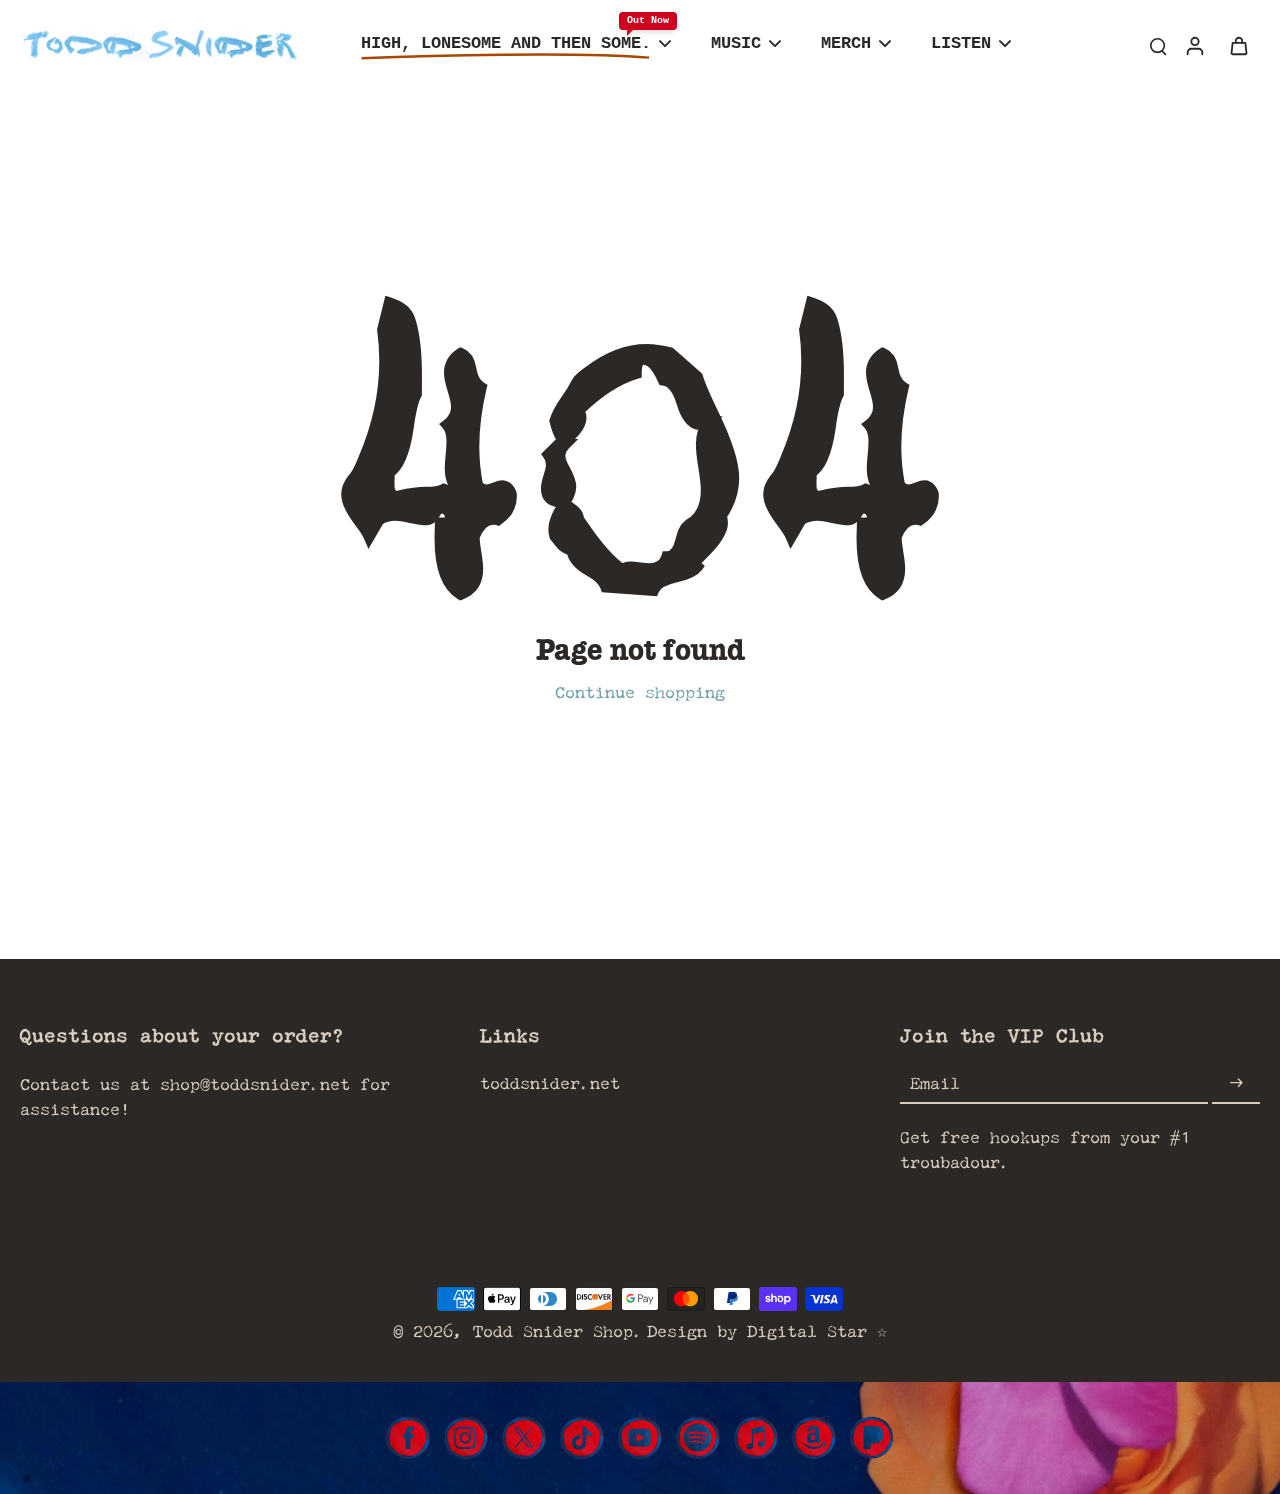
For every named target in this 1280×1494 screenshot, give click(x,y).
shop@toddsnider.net (255, 1083)
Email (935, 1083)
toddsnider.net (550, 1082)
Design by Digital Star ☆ (767, 1330)
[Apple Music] (756, 1438)
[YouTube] (640, 1438)
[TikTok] (582, 1438)
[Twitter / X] (524, 1438)
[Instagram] (466, 1438)
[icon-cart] (1238, 45)
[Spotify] (698, 1438)
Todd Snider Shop (553, 1330)
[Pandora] (872, 1438)
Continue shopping (640, 691)
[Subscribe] (1236, 1083)
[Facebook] (408, 1438)
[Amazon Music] (814, 1438)
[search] (1158, 45)
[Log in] (1194, 44)
